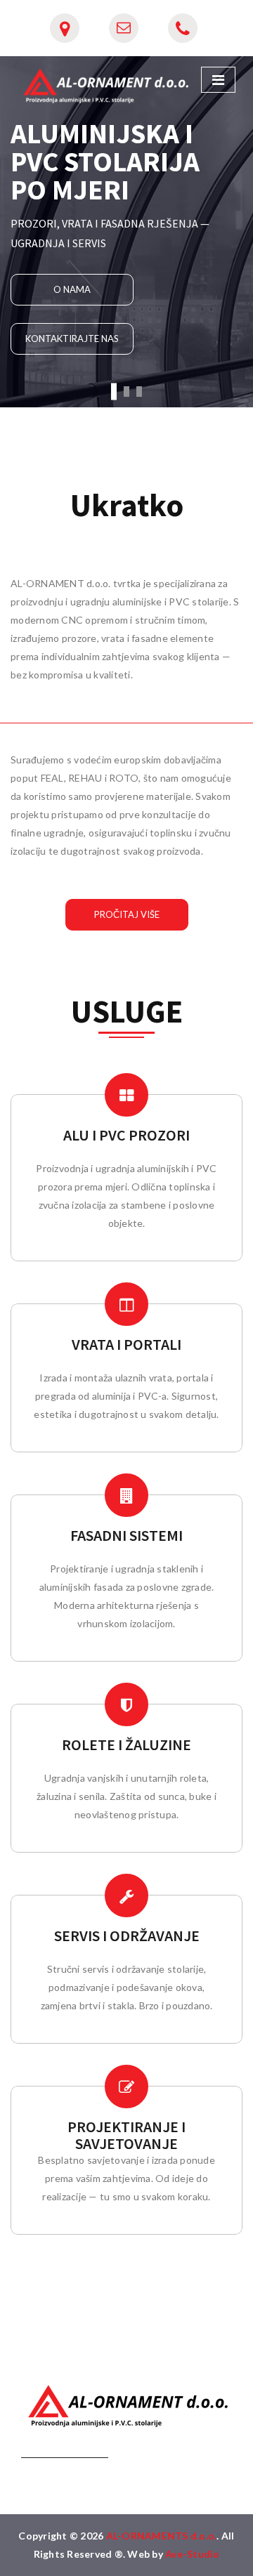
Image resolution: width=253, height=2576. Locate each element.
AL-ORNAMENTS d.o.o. (162, 2536)
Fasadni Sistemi (126, 1535)
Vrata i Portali (126, 1344)
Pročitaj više (127, 914)
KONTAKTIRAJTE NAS (72, 339)
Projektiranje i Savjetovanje (126, 2135)
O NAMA (72, 289)
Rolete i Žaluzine (126, 1744)
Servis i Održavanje (127, 1936)
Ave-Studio (193, 2554)
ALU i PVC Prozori (126, 1135)
